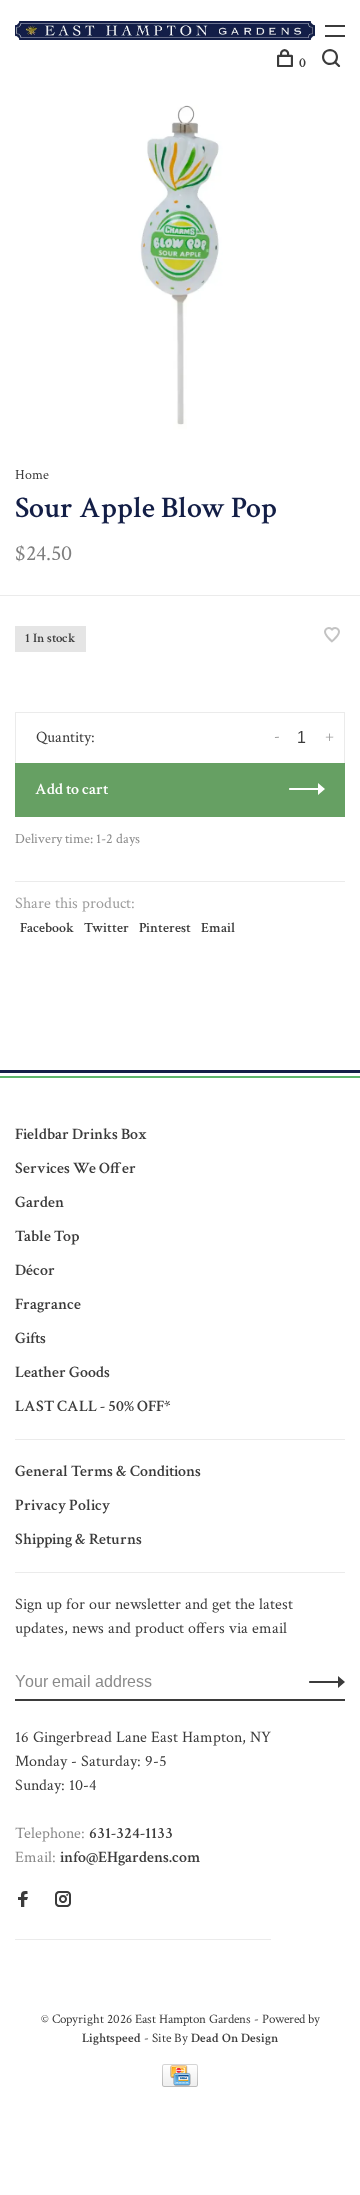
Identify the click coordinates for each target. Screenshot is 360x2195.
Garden (39, 1202)
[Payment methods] (180, 2082)
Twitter (106, 928)
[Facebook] (23, 1901)
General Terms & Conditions (108, 1471)
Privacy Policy (62, 1505)
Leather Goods (62, 1372)
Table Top (47, 1236)
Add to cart (71, 789)
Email (218, 928)
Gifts (30, 1338)
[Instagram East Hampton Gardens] (63, 1901)
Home (32, 475)
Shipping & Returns (78, 1539)
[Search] (333, 63)
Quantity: (65, 737)
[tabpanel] (180, 265)
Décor (35, 1270)
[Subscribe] (321, 1682)
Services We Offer (75, 1168)
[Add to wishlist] (332, 637)
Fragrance (48, 1304)
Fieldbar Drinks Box (81, 1134)
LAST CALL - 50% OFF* (92, 1406)
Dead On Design (234, 2038)
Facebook (47, 928)
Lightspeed (111, 2038)
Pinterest (165, 928)
